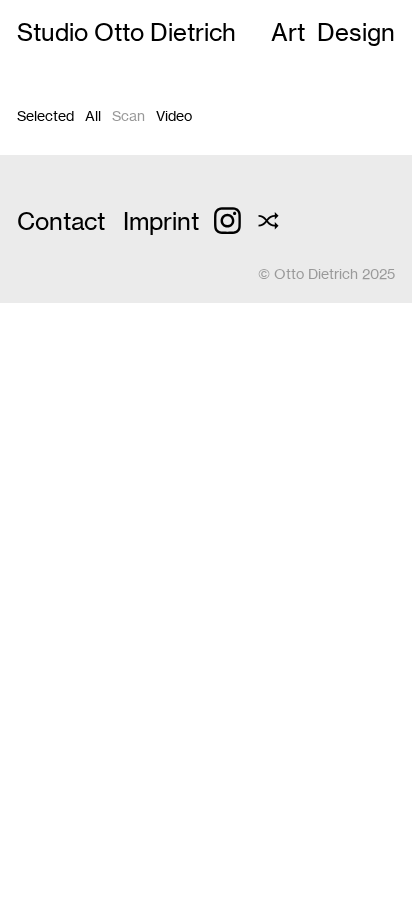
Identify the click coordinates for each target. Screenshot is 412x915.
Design (356, 32)
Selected (45, 116)
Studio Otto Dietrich (126, 32)
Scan (128, 116)
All (93, 116)
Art (288, 32)
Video (174, 116)
